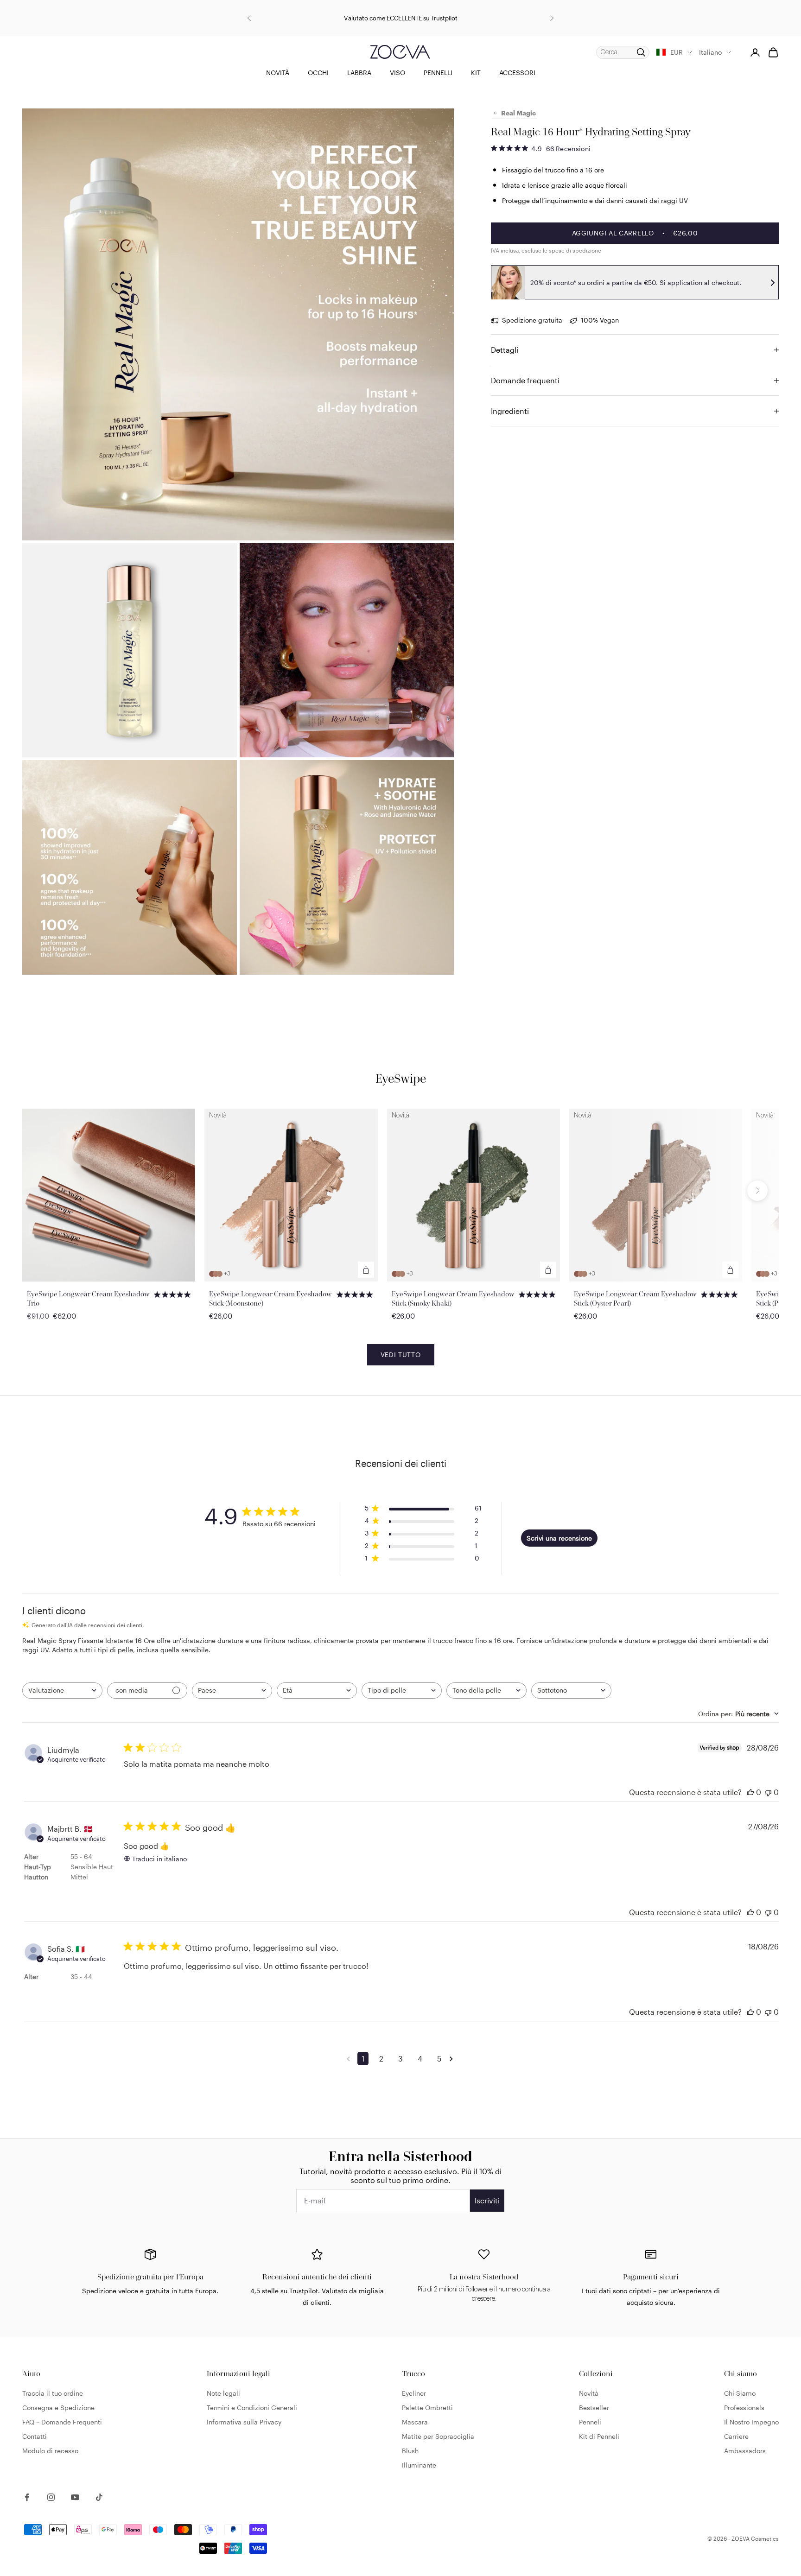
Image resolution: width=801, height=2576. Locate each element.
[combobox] (62, 1691)
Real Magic (518, 113)
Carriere (736, 2436)
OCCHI (318, 73)
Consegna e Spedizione (58, 2408)
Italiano (710, 52)
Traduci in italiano (159, 1859)
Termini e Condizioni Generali (252, 2408)
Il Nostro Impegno (751, 2422)
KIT (476, 73)
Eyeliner (414, 2393)
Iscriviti (487, 2200)
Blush (410, 2451)
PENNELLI (438, 73)
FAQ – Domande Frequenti (62, 2422)
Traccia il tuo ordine (53, 2393)
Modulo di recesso (50, 2451)
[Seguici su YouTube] (75, 2497)
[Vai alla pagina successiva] (453, 2059)
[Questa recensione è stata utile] (750, 1792)
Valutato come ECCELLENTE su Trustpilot (401, 17)
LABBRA (359, 73)
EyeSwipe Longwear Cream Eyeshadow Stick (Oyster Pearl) (635, 1298)
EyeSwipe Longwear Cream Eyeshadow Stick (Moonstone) (270, 1298)
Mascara (415, 2422)
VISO (397, 73)
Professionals (744, 2408)
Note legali (223, 2393)
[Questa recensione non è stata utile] (768, 1792)
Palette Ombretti (427, 2408)
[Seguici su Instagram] (51, 2497)
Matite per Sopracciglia (438, 2436)
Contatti (35, 2436)
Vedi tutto (401, 1355)
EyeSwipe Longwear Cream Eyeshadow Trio (88, 1298)
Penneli (590, 2422)
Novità (589, 2393)
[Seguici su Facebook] (27, 2497)
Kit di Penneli (599, 2436)
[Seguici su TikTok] (99, 2497)
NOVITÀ (278, 73)
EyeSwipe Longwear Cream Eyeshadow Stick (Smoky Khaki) (453, 1298)
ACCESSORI (517, 73)
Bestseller (594, 2408)
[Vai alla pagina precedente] (350, 2059)
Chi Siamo (740, 2393)
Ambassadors (745, 2451)
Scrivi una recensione (559, 1538)
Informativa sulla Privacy (244, 2422)
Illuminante (419, 2465)
